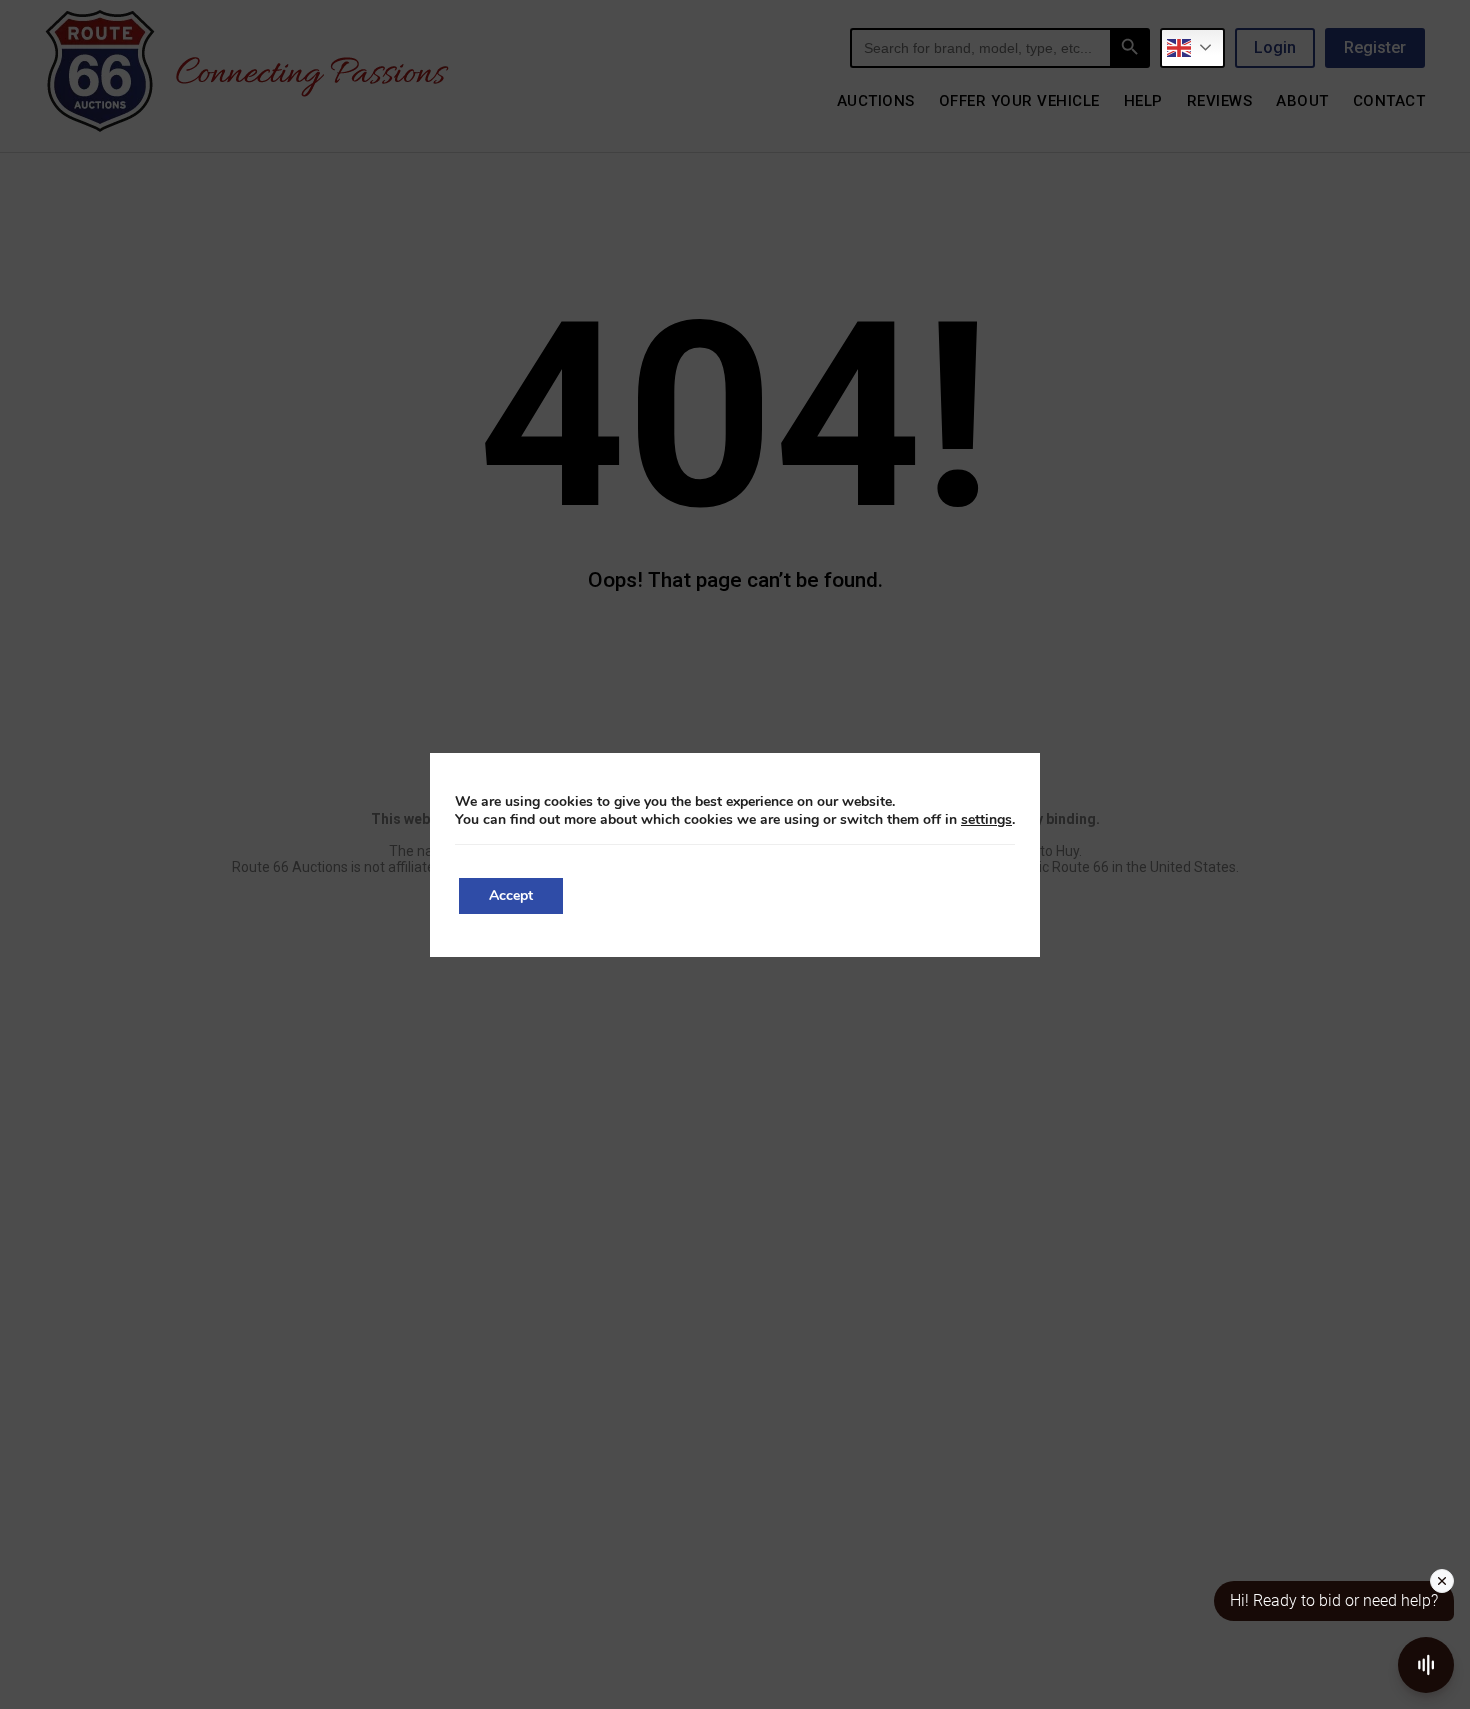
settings (986, 820)
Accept (511, 895)
